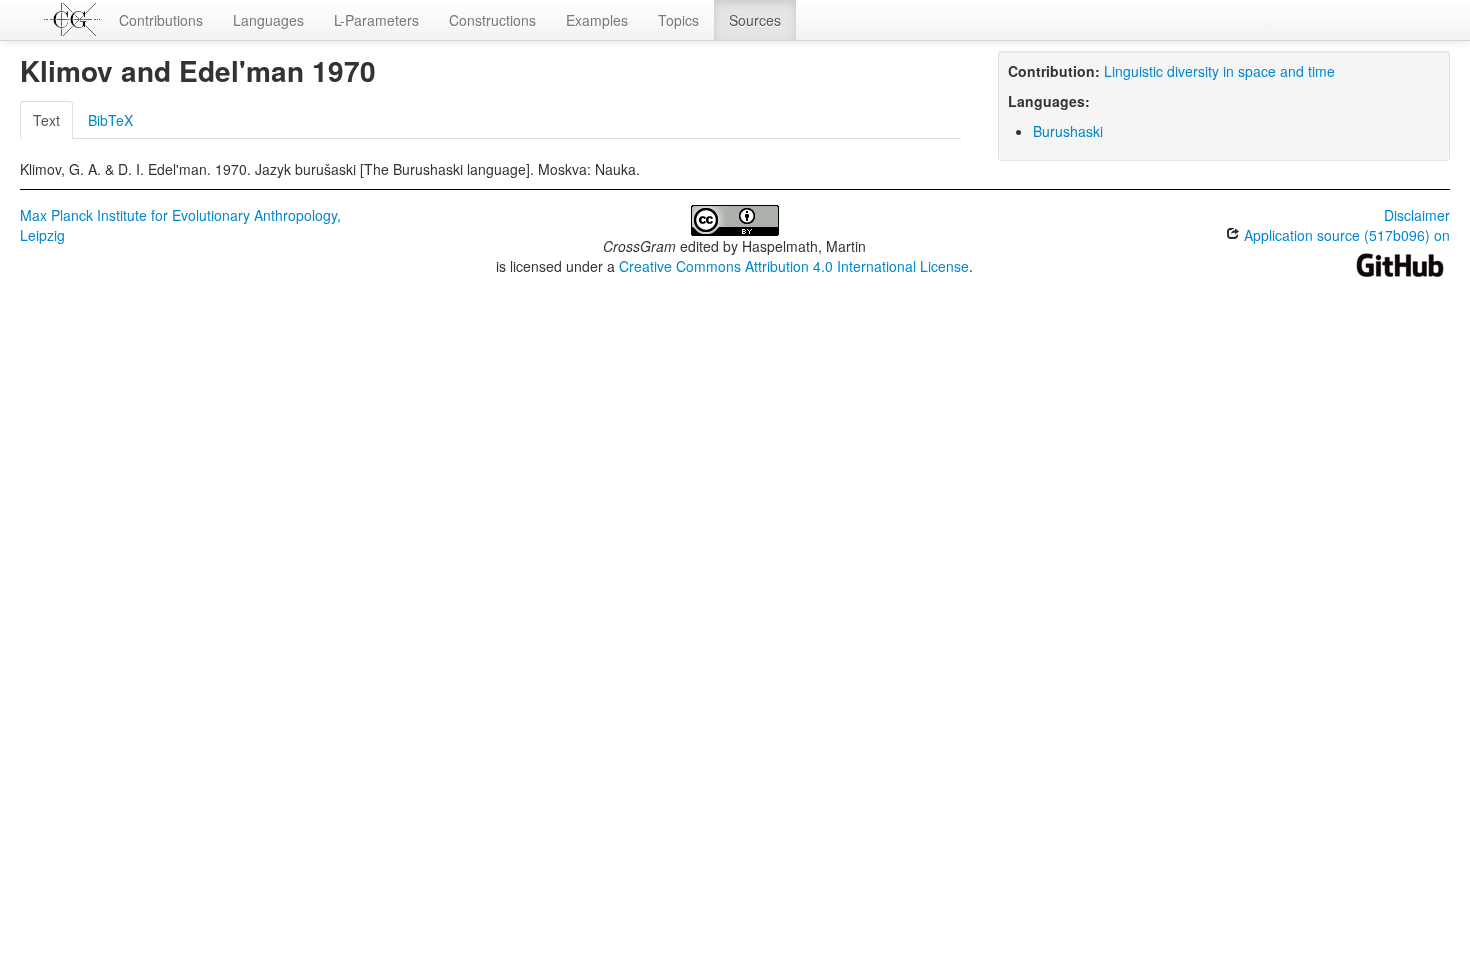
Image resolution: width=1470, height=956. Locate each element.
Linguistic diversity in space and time (1219, 71)
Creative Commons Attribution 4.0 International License (794, 266)
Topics (678, 20)
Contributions (161, 20)
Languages (268, 20)
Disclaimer (1417, 215)
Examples (597, 20)
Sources (755, 20)
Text (46, 120)
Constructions (492, 20)
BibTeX (110, 120)
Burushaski (1068, 131)
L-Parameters (376, 20)
